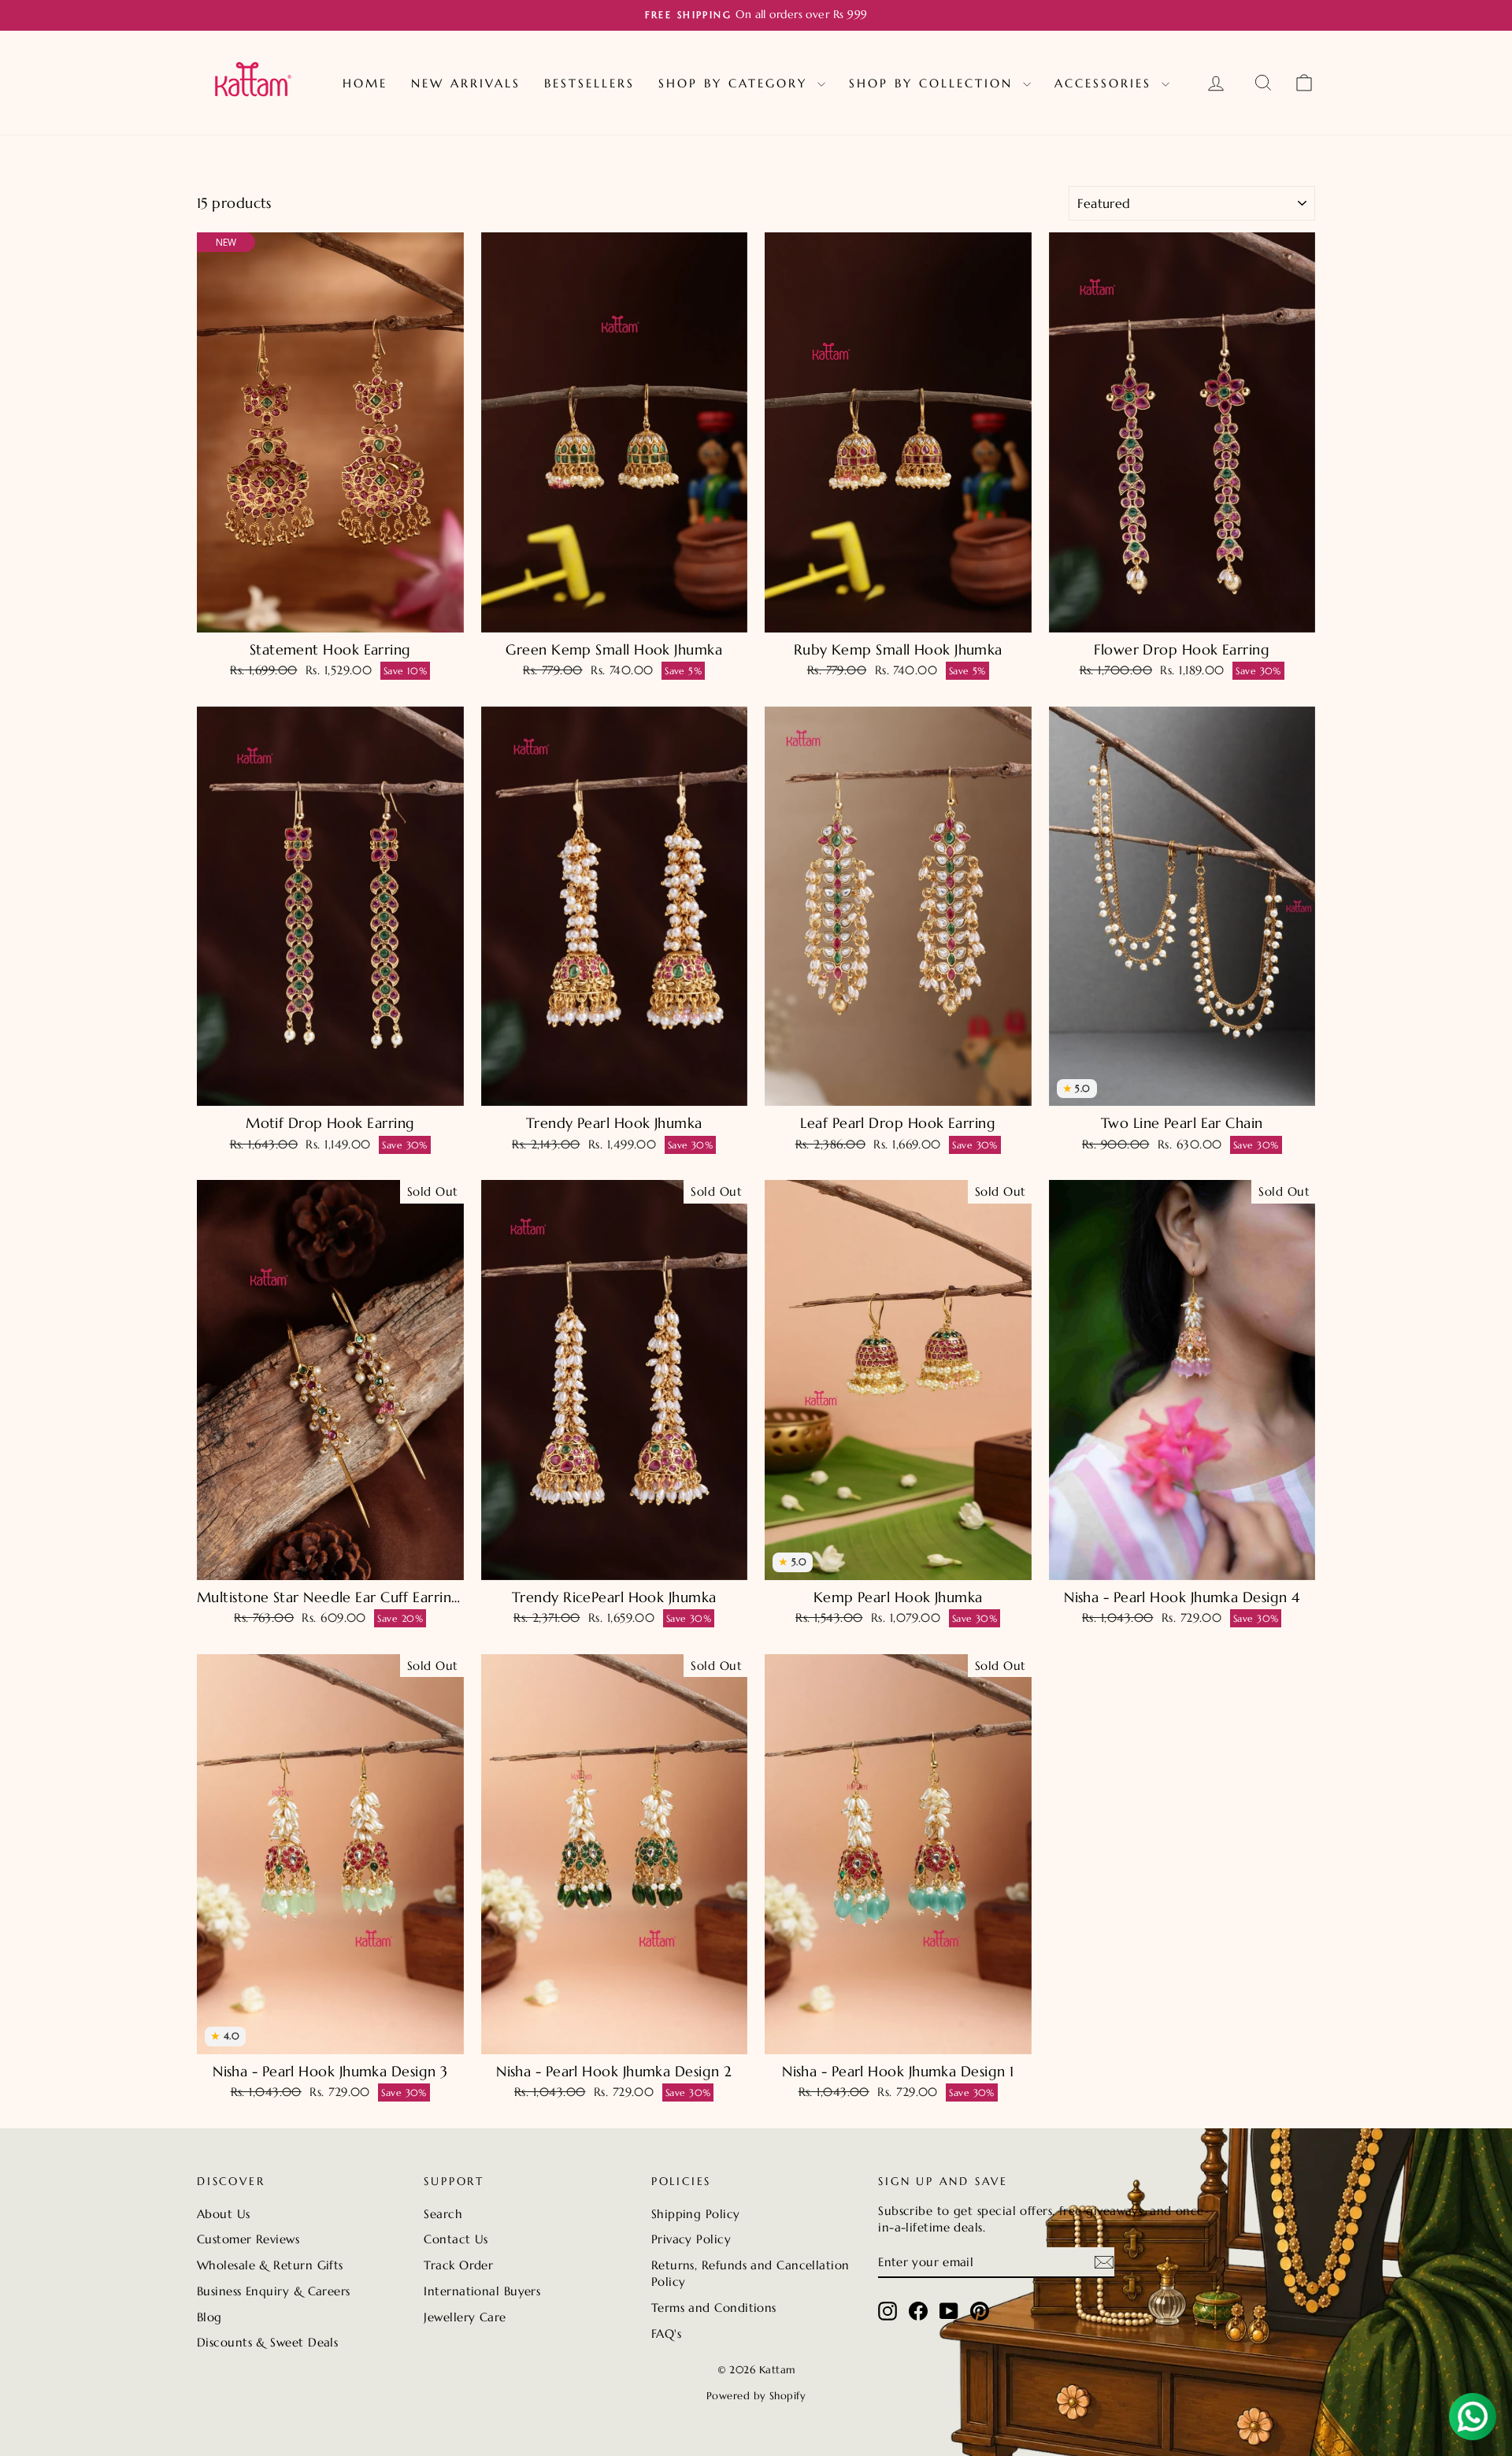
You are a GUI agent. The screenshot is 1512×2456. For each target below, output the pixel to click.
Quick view (330, 616)
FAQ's (666, 2334)
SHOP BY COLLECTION (934, 83)
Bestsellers (589, 83)
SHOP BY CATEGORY (736, 83)
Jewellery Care (465, 2317)
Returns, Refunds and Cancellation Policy (750, 2273)
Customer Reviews (248, 2239)
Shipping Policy (696, 2214)
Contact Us (456, 2239)
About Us (224, 2214)
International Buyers (482, 2291)
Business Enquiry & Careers (274, 2291)
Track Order (458, 2265)
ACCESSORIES (1106, 83)
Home (365, 83)
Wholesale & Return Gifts (270, 2265)
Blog (209, 2317)
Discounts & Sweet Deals (267, 2342)
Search (443, 2214)
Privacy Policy (691, 2239)
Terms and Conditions (714, 2308)
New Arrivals (466, 83)
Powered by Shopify (756, 2396)
